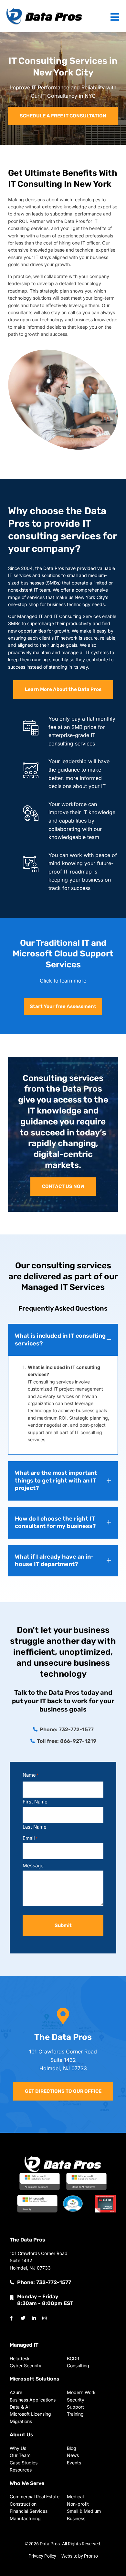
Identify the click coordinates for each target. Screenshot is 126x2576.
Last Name (35, 1827)
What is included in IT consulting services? (60, 1339)
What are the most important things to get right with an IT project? (56, 1480)
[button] (63, 1340)
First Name (35, 1801)
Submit (63, 1925)
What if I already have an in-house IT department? (54, 1560)
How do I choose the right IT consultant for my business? (55, 1522)
